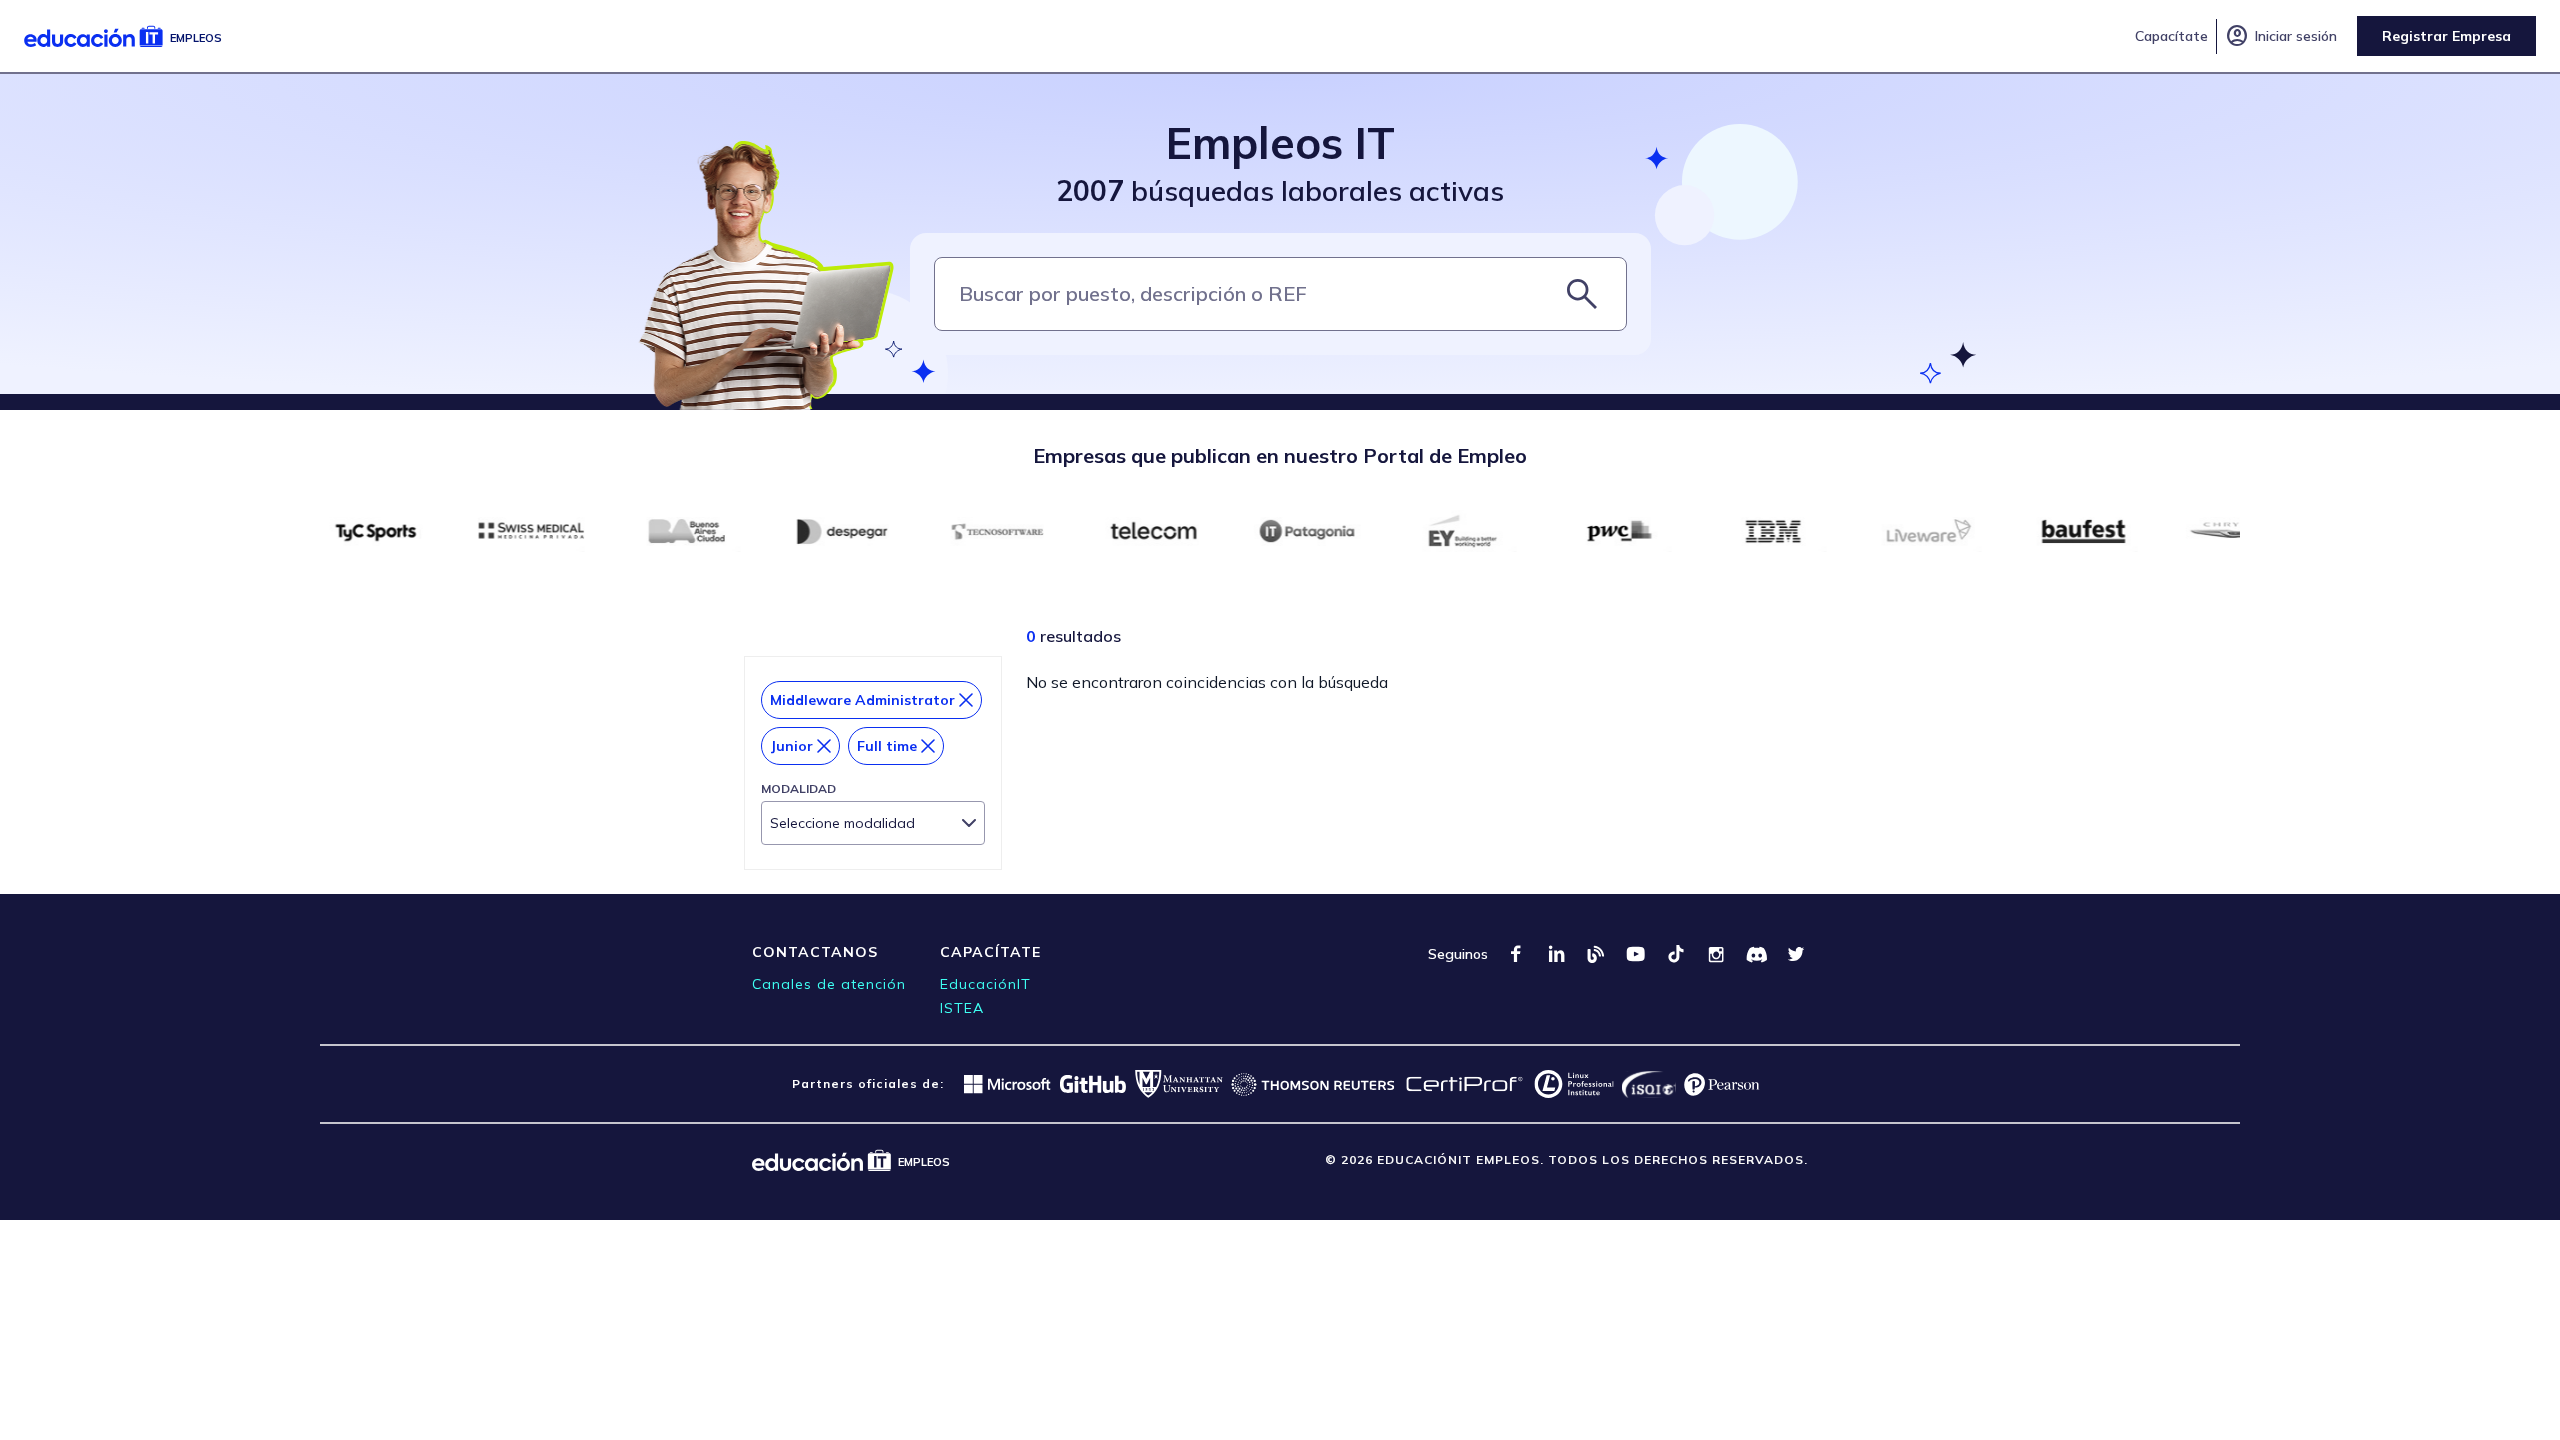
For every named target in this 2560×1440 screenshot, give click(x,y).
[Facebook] (1516, 954)
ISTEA (962, 1008)
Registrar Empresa (2446, 36)
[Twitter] (1796, 954)
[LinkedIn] (1556, 954)
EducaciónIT (985, 984)
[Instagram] (1716, 954)
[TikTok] (1676, 954)
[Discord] (1756, 954)
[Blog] (1596, 954)
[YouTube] (1636, 954)
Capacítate (2171, 36)
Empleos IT (1280, 142)
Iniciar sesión (2281, 36)
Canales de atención (829, 984)
